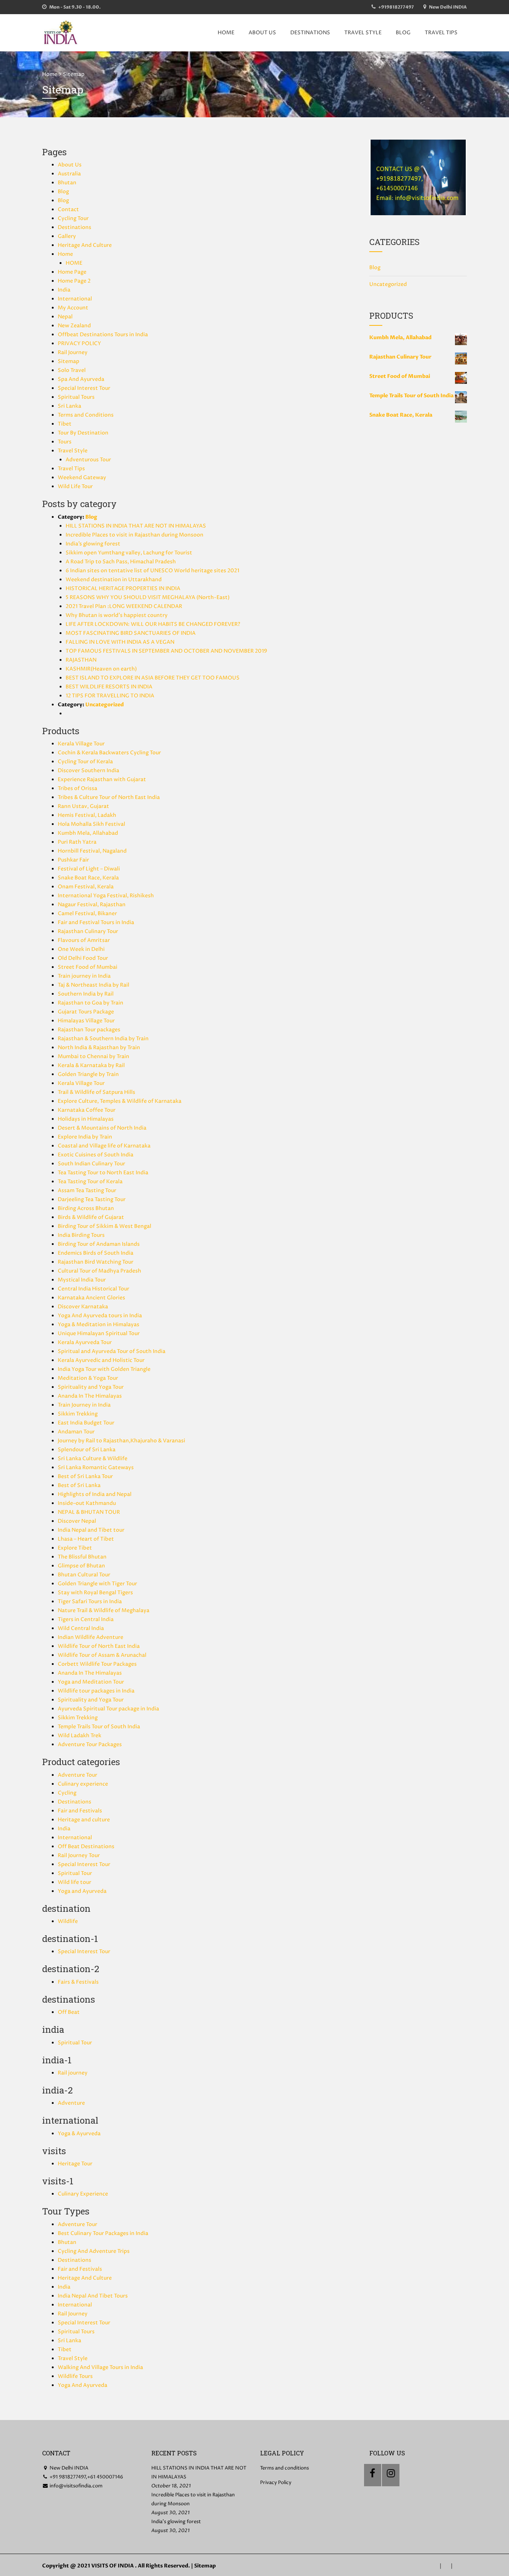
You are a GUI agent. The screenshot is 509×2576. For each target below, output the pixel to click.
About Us (262, 33)
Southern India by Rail (86, 994)
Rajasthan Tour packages (89, 1030)
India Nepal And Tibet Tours (93, 2296)
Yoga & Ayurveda (79, 2134)
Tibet (65, 424)
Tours (65, 442)
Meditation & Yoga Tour (88, 1378)
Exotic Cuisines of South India (96, 1155)
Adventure (71, 2103)
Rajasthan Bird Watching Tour (96, 1262)
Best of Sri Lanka (79, 1485)
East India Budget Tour (86, 1423)
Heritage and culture (84, 1820)
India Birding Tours (81, 1235)
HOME (226, 33)
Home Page (72, 272)
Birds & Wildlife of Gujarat (91, 1217)
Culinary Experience (83, 2194)
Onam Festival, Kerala (86, 887)
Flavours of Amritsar (84, 940)
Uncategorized (105, 705)
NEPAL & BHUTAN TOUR (89, 1512)
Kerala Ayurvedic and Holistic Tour (101, 1360)
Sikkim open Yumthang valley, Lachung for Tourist (129, 553)
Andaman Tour (76, 1432)
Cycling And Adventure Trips (94, 2251)
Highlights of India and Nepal (95, 1494)
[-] (61, 33)
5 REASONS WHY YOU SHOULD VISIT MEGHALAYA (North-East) (148, 597)
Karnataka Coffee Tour (87, 1110)
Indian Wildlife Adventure (91, 1637)
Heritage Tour (75, 2164)
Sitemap (69, 361)
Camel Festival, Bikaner (87, 913)
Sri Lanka (69, 406)
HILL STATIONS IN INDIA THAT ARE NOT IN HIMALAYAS (136, 526)
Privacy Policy (276, 2483)
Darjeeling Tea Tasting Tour (92, 1199)
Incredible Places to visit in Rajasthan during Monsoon (135, 535)
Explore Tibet (75, 1548)
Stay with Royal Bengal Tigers (95, 1593)
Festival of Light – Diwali (89, 869)
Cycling (67, 1793)
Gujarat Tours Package (86, 1012)
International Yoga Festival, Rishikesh (106, 896)
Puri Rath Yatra (77, 842)
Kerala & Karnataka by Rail (91, 1065)
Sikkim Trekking (78, 1414)
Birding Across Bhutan (86, 1208)
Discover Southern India (88, 770)
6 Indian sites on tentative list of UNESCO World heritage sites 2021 (152, 571)
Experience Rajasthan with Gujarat (102, 779)
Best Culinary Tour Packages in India (103, 2233)
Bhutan (67, 183)
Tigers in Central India (86, 1619)
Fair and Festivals (80, 1811)
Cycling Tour (73, 218)
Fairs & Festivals (78, 1982)
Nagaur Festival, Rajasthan (92, 905)
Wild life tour (75, 1882)
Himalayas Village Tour (86, 1021)
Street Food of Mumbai (88, 967)
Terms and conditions (284, 2468)
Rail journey (73, 2073)
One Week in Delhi (81, 949)
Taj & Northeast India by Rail (94, 985)
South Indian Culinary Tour (91, 1164)
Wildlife (68, 1921)
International (75, 299)
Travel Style (363, 33)
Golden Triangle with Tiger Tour (97, 1584)
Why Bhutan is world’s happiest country (117, 615)
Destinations (310, 33)
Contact (68, 209)
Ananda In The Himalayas (90, 1396)
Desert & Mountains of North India (102, 1128)
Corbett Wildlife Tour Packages (97, 1664)
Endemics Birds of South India (96, 1253)
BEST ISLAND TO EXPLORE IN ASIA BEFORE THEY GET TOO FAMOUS (153, 678)
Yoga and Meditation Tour (91, 1682)
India (64, 290)
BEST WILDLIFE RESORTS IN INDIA (109, 687)
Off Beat (69, 2012)
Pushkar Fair (73, 860)
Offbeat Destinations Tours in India (103, 335)
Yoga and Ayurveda (82, 1891)
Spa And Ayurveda (81, 379)
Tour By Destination (83, 433)
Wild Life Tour (75, 486)
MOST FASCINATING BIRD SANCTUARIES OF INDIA (131, 633)
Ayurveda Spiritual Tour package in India (108, 1709)
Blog (403, 33)
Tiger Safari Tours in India (90, 1601)
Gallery (67, 236)
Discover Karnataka (83, 1307)
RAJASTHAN (81, 660)
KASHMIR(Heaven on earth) (101, 669)
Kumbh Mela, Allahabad (88, 833)
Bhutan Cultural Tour (84, 1575)
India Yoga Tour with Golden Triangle (104, 1369)
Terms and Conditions (86, 415)
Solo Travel (72, 370)
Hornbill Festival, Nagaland (92, 851)
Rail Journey (73, 352)
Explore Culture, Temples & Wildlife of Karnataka (120, 1101)
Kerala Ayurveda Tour (85, 1342)
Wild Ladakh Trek (80, 1736)
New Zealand (74, 326)
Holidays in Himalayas (86, 1119)
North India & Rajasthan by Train (99, 1047)
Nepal (65, 317)
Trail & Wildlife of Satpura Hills (97, 1092)
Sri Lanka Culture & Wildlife (93, 1459)
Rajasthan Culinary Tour (88, 931)
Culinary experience (83, 1784)
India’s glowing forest (93, 544)
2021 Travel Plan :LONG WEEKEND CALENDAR (124, 606)
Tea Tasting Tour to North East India (103, 1173)
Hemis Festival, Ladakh (87, 815)
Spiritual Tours (76, 397)
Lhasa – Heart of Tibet (86, 1539)
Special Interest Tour (84, 388)
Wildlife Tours (75, 2376)
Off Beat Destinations (86, 1846)
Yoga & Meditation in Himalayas (99, 1324)
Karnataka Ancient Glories (91, 1298)
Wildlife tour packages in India (96, 1691)
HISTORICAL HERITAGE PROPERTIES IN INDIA (123, 588)
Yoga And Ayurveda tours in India (100, 1316)
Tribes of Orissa (78, 788)
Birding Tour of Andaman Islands (99, 1244)
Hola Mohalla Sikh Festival (91, 824)
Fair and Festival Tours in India (96, 922)
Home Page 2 (74, 281)
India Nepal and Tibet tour (91, 1530)
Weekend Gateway (82, 477)
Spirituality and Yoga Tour (91, 1387)
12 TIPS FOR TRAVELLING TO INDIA (110, 696)
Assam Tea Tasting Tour (87, 1190)
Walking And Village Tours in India (100, 2367)
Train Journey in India (84, 1405)
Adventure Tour (78, 1775)
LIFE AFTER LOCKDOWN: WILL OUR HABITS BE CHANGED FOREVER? (153, 624)
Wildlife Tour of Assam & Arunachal (102, 1655)
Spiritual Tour (75, 1873)
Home (50, 74)
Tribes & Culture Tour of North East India (109, 797)
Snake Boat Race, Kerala (88, 878)
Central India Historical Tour (94, 1289)
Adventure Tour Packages (90, 1744)
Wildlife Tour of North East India (99, 1646)
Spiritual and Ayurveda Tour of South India (112, 1351)
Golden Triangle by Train (88, 1074)
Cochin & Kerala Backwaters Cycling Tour (109, 753)
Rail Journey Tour (79, 1855)
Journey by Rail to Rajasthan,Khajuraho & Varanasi (121, 1441)
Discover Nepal (77, 1521)
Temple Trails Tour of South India (99, 1727)
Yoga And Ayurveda (83, 2385)
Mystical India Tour (82, 1280)
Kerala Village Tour (81, 744)
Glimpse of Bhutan (81, 1566)
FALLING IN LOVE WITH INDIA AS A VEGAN (120, 642)
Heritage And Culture (85, 245)
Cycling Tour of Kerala (85, 762)
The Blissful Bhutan (82, 1557)
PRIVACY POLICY (79, 343)
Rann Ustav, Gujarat (83, 806)
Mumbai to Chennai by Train (94, 1056)
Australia (69, 174)
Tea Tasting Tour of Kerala (90, 1182)
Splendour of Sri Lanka (87, 1450)
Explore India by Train (85, 1137)
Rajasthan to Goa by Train (91, 1003)
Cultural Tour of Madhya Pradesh (99, 1271)
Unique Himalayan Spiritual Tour (99, 1333)
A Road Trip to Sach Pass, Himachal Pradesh (121, 562)
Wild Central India (81, 1628)
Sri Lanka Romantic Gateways (96, 1467)
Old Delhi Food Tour (83, 958)
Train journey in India (84, 976)
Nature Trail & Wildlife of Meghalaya (104, 1610)
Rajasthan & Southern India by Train (103, 1039)
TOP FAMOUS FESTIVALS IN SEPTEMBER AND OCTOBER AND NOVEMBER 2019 (166, 651)
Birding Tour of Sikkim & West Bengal (105, 1226)
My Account (73, 308)
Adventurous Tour (88, 460)
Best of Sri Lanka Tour (85, 1476)
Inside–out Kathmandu (87, 1503)
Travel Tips (441, 33)
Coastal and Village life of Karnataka (104, 1146)
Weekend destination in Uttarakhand (114, 579)
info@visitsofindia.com (75, 2486)
